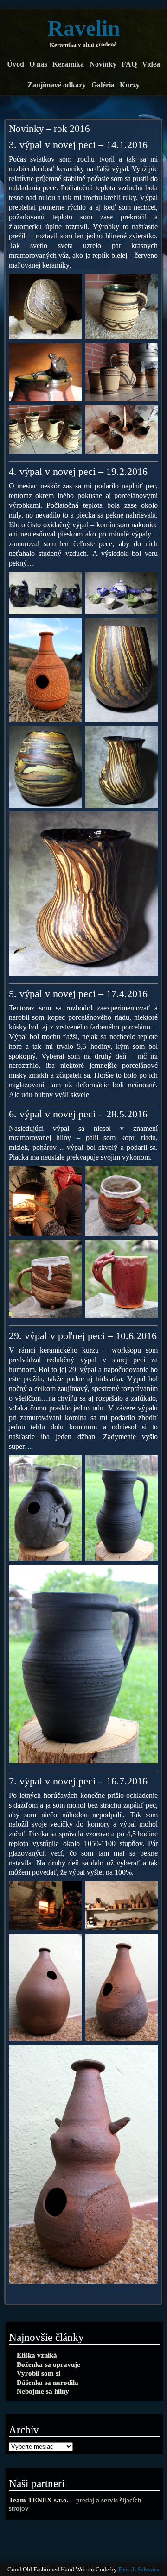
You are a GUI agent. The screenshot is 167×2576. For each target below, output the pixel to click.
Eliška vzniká (37, 2355)
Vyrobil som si (39, 2373)
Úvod (16, 64)
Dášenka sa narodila (48, 2382)
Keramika (68, 64)
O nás (38, 64)
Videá (151, 64)
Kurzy (130, 85)
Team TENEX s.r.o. (39, 2500)
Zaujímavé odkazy (57, 85)
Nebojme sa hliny (43, 2391)
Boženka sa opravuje (48, 2364)
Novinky (103, 64)
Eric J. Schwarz (139, 2570)
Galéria (103, 85)
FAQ (129, 64)
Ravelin (84, 28)
